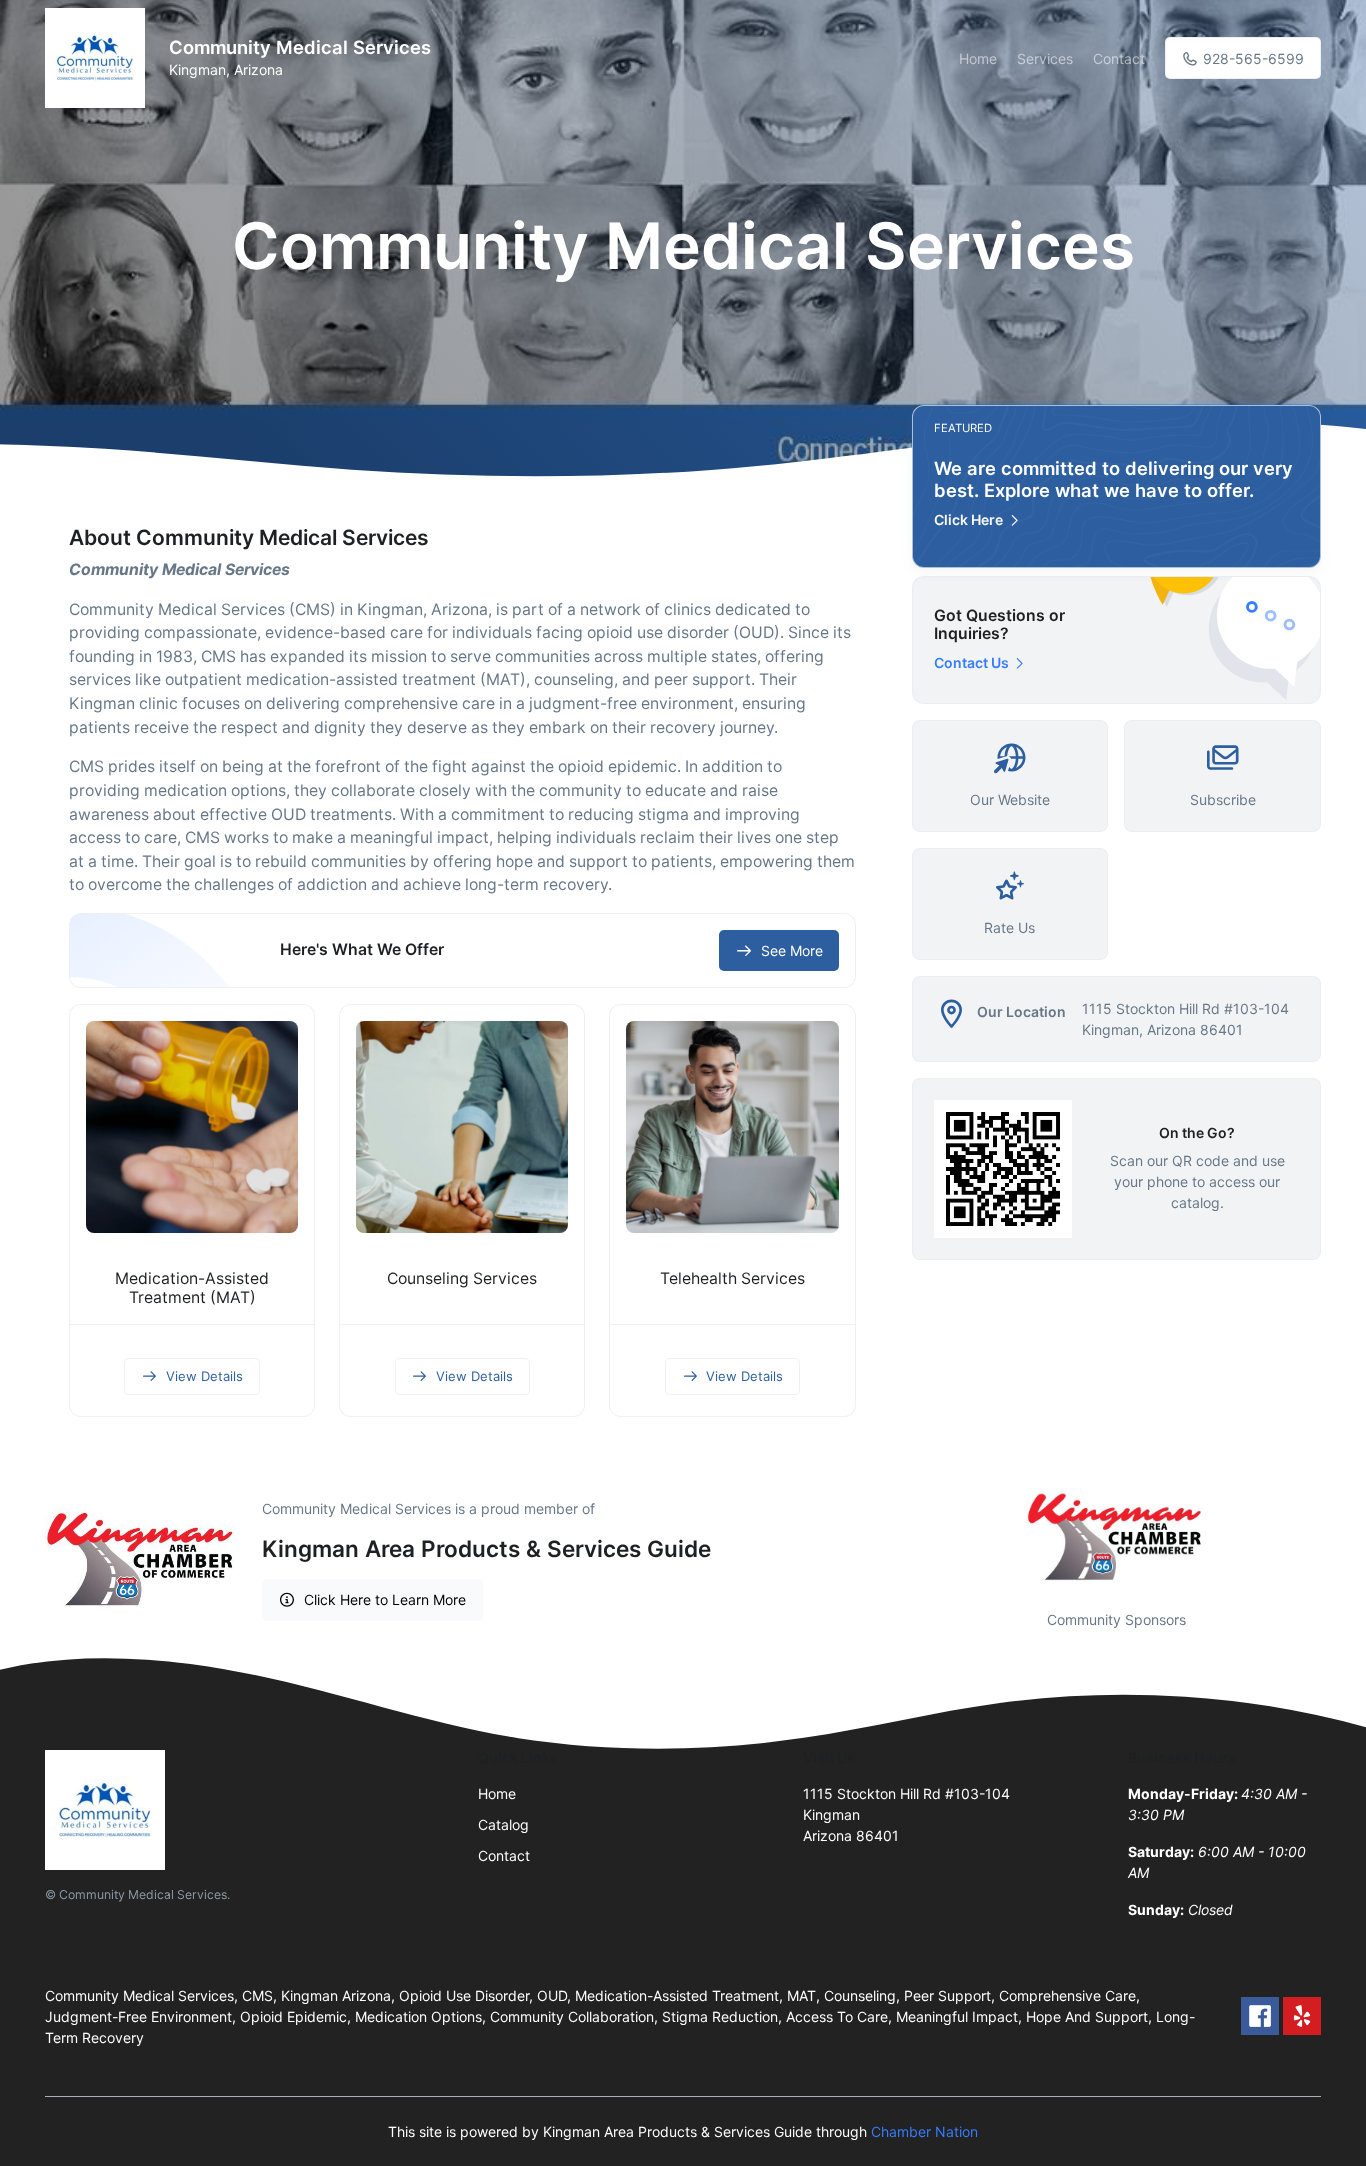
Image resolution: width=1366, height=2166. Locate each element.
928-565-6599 (1251, 58)
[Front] (99, 58)
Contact (1119, 58)
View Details (204, 1376)
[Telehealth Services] (732, 1127)
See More (792, 950)
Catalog (503, 1824)
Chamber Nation (924, 2131)
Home (978, 58)
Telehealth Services (732, 1278)
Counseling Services (462, 1278)
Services (1045, 58)
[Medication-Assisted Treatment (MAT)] (192, 1127)
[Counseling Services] (462, 1127)
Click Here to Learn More (385, 1599)
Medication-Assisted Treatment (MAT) (192, 1288)
